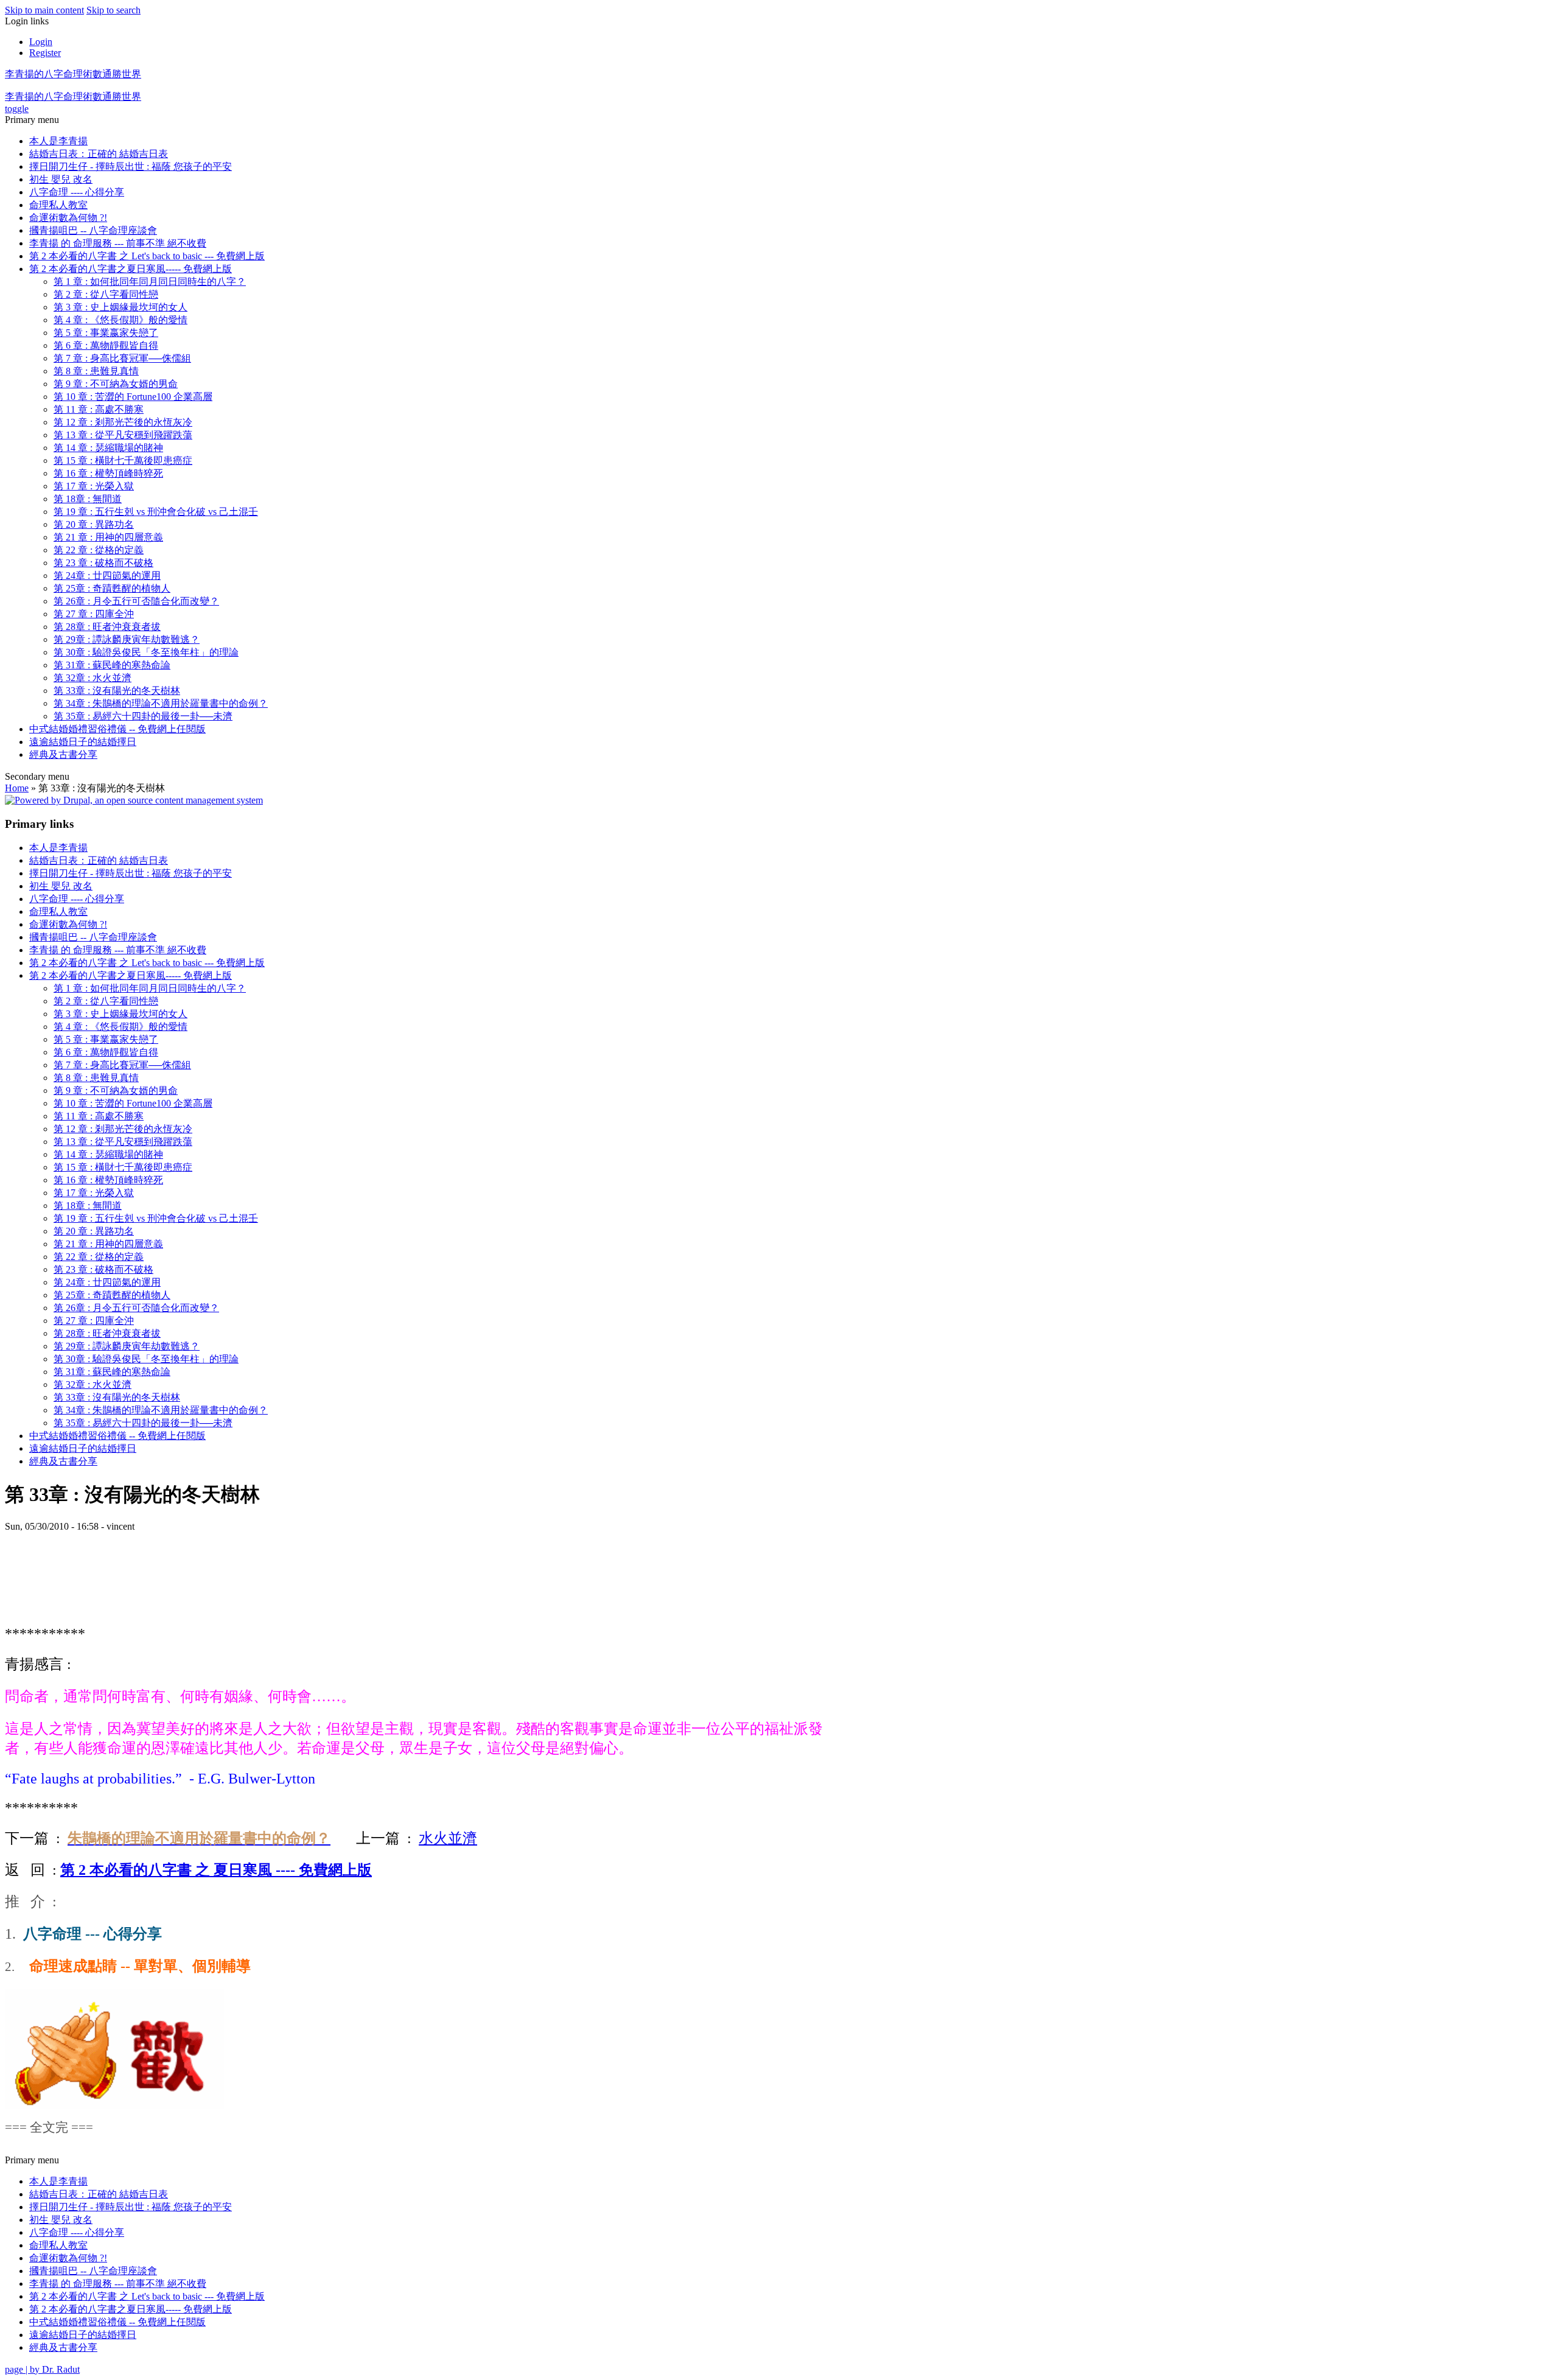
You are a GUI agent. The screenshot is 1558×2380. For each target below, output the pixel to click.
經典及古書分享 (63, 754)
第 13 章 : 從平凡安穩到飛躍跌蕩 (123, 435)
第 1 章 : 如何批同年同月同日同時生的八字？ (150, 282)
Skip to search (114, 10)
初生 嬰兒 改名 (61, 179)
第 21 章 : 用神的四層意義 (108, 537)
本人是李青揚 (58, 141)
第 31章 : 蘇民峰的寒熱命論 (112, 665)
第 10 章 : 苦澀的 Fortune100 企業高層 (133, 397)
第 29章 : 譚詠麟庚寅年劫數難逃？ (127, 639)
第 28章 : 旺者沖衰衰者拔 (107, 627)
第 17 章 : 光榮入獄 (94, 486)
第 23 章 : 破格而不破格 (103, 563)
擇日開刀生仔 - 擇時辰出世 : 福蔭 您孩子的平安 (131, 166)
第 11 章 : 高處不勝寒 (99, 409)
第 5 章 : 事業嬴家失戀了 (106, 333)
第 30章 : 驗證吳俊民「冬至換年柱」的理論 (146, 652)
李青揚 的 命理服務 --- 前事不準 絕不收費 (118, 243)
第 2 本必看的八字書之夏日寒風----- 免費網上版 (131, 269)
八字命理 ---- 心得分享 (77, 192)
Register (45, 53)
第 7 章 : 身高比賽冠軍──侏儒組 (122, 358)
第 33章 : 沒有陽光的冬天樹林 (117, 691)
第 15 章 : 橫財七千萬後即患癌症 (123, 460)
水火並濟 (448, 1838)
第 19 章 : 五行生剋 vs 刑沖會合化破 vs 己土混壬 (156, 512)
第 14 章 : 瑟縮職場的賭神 (108, 448)
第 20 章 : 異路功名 (94, 524)
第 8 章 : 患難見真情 (96, 371)
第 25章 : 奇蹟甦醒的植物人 (112, 588)
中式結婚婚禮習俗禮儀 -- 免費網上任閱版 (117, 729)
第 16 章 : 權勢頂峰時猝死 (108, 473)
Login (41, 42)
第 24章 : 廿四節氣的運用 (107, 576)
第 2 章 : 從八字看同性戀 (106, 294)
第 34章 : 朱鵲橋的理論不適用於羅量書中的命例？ (161, 703)
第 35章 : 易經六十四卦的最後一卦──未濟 (143, 716)
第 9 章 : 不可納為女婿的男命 (116, 384)
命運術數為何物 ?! (68, 218)
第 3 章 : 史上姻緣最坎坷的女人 (121, 307)
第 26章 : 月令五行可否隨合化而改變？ (136, 601)
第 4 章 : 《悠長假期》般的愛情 (121, 320)
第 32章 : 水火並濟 (93, 678)
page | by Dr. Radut (42, 2369)
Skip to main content (44, 10)
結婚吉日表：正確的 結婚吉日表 (99, 154)
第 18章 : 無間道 (88, 499)
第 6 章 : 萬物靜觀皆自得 (106, 345)
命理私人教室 (58, 205)
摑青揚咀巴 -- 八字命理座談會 (93, 230)
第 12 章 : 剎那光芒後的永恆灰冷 (123, 422)
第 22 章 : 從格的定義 (99, 550)
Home (17, 788)
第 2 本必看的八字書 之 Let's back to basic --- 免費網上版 (147, 256)
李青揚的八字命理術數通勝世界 (73, 74)
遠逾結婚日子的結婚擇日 (83, 742)
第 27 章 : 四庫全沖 (94, 614)
